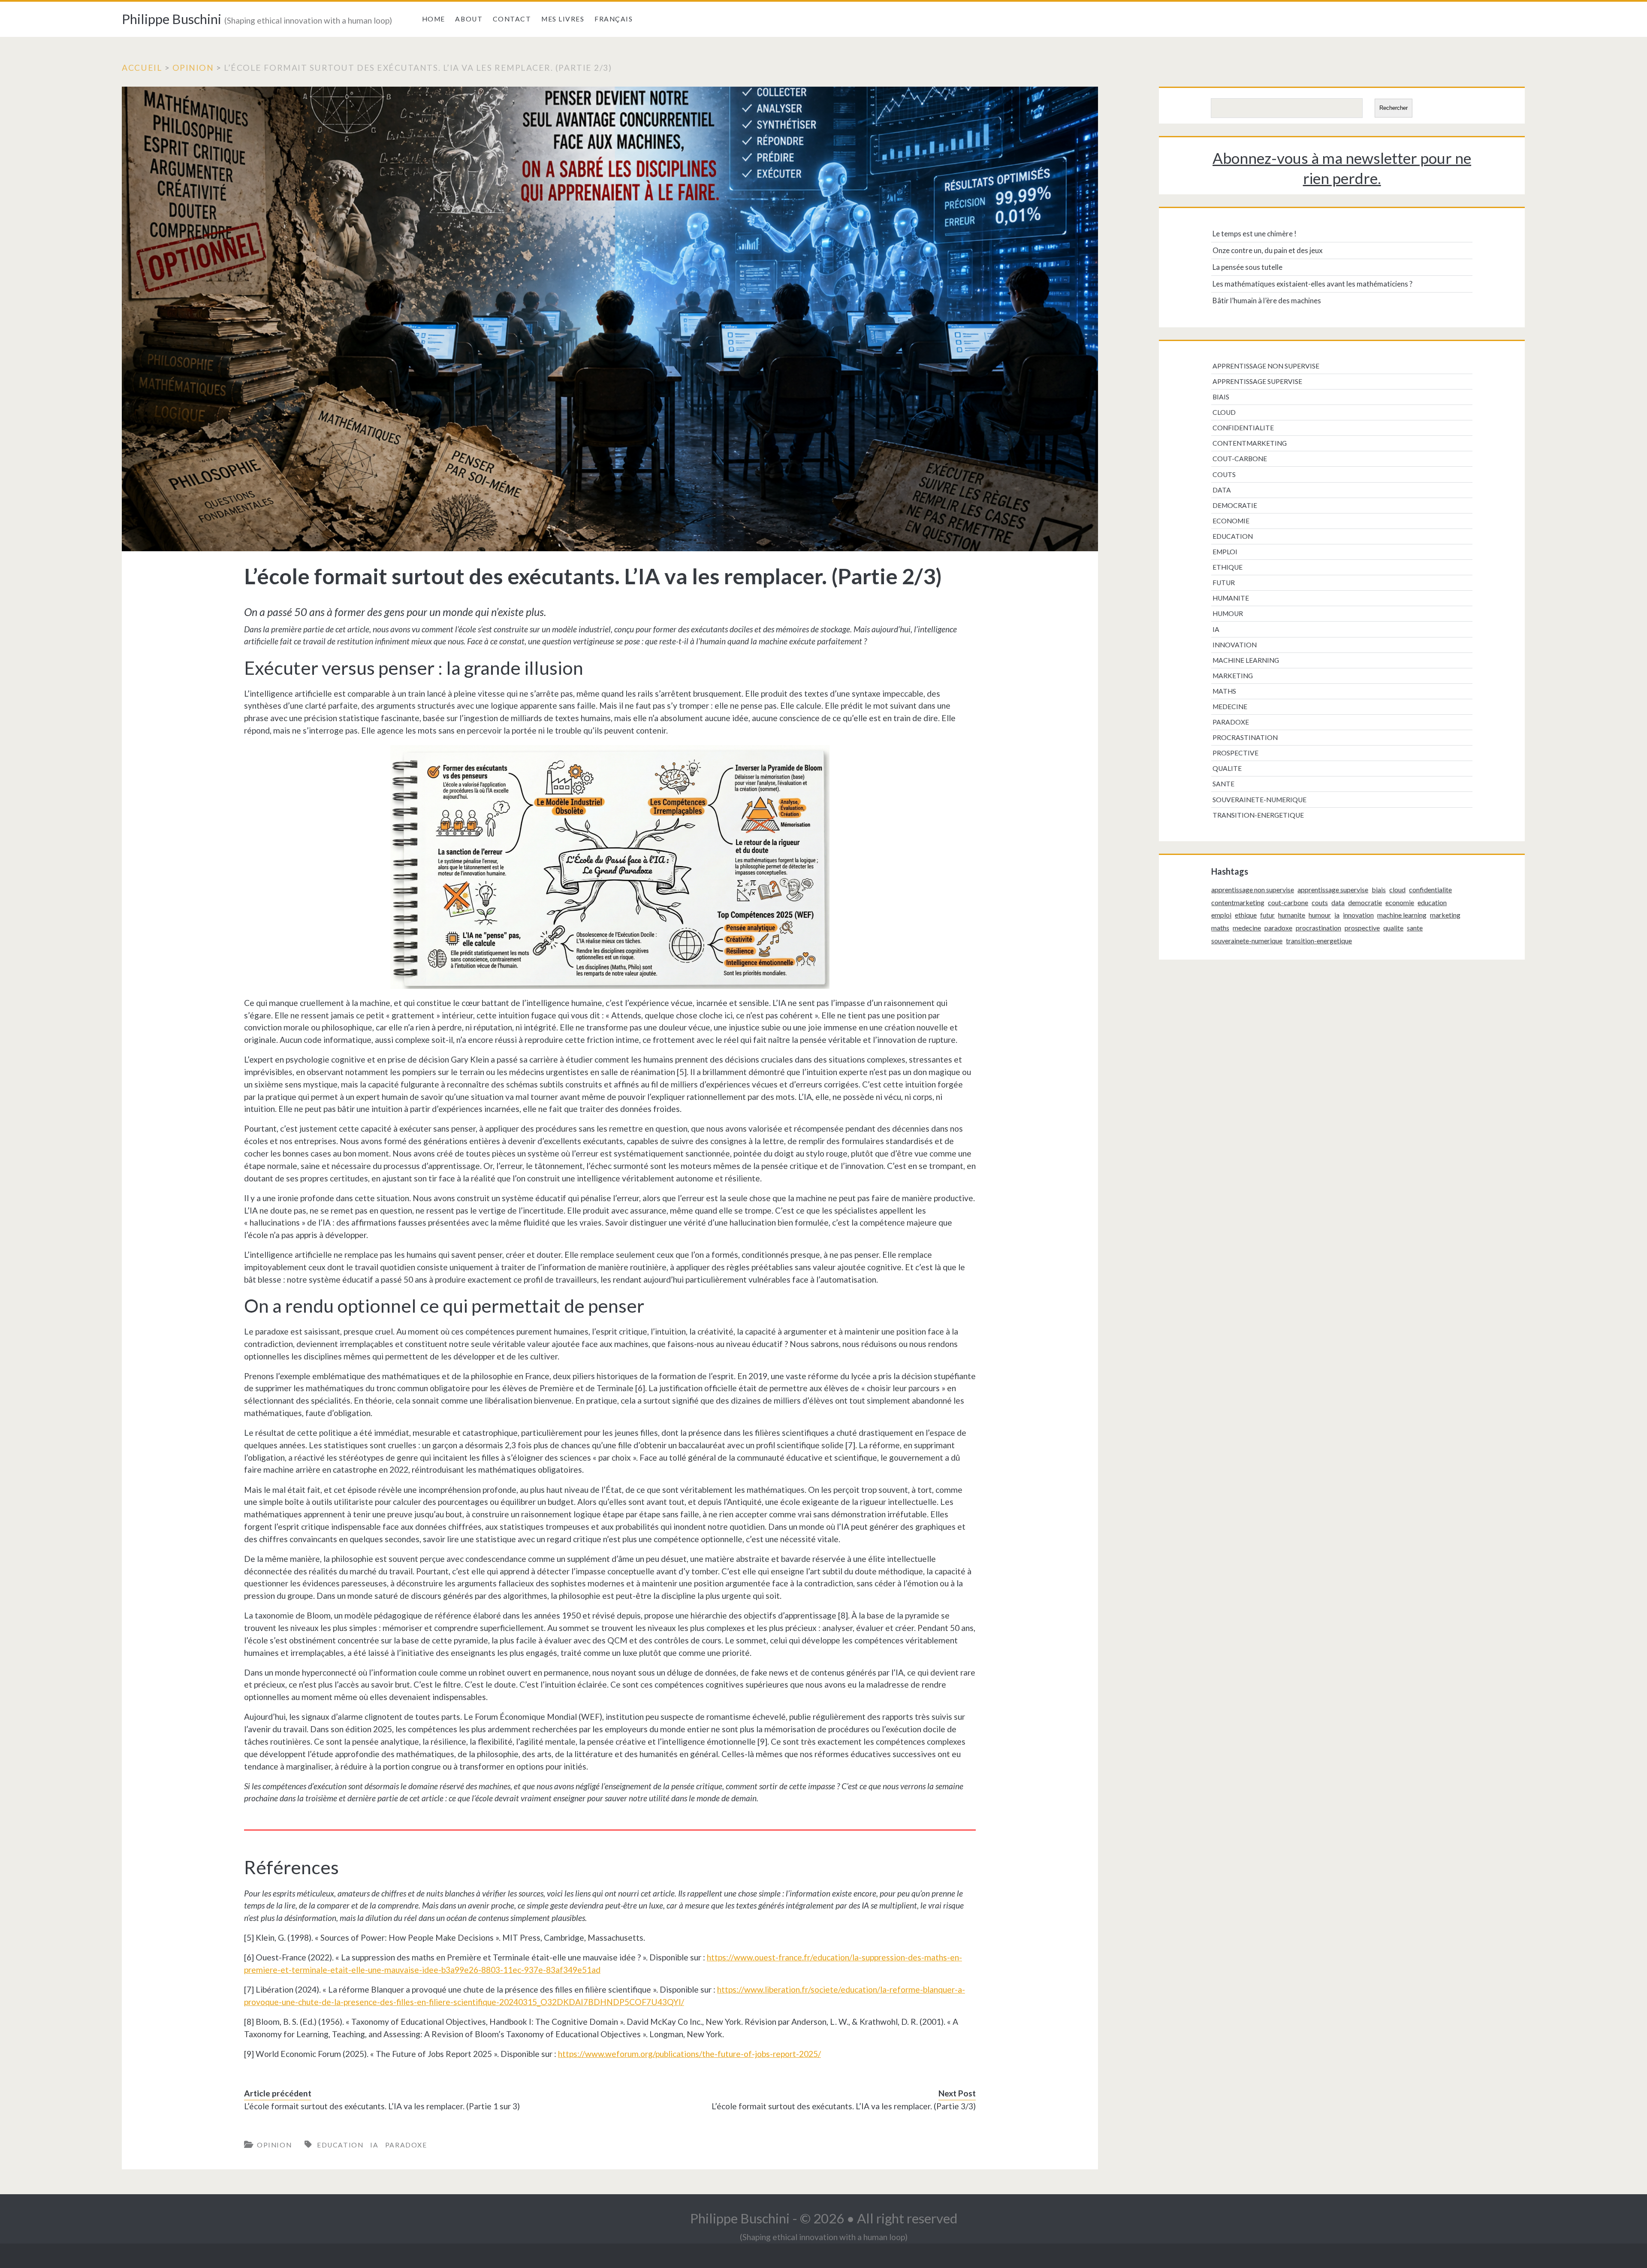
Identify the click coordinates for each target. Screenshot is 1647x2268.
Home (434, 19)
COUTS (1224, 474)
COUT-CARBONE (1240, 459)
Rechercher (1394, 108)
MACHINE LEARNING (1246, 660)
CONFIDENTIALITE (1243, 428)
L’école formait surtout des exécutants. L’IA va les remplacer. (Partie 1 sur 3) (382, 2106)
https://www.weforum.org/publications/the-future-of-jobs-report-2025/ (689, 2054)
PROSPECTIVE (1235, 753)
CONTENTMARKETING (1250, 443)
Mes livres (563, 19)
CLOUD (1224, 412)
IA (374, 2145)
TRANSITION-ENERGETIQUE (1258, 815)
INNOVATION (1235, 645)
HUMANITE (1231, 598)
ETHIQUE (1228, 567)
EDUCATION (340, 2145)
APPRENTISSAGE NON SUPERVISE (1266, 366)
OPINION (193, 68)
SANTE (1223, 784)
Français (614, 19)
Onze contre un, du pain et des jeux (1268, 250)
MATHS (1224, 691)
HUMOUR (1228, 613)
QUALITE (1227, 768)
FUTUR (1224, 583)
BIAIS (1221, 397)
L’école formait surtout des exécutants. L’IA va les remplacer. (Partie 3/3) (844, 2106)
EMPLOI (1225, 552)
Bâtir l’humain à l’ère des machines (1267, 300)
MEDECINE (1230, 707)
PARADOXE (406, 2145)
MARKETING (1233, 676)
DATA (1222, 490)
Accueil (142, 68)
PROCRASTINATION (1245, 737)
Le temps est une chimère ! (1255, 234)
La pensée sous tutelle (1247, 267)
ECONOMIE (1231, 521)
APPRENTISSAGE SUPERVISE (1257, 381)
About (469, 19)
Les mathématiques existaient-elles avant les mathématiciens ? (1312, 284)
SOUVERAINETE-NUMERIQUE (1259, 800)
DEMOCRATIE (1235, 505)
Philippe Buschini (172, 19)
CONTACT (512, 19)
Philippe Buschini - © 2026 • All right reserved (824, 2218)
